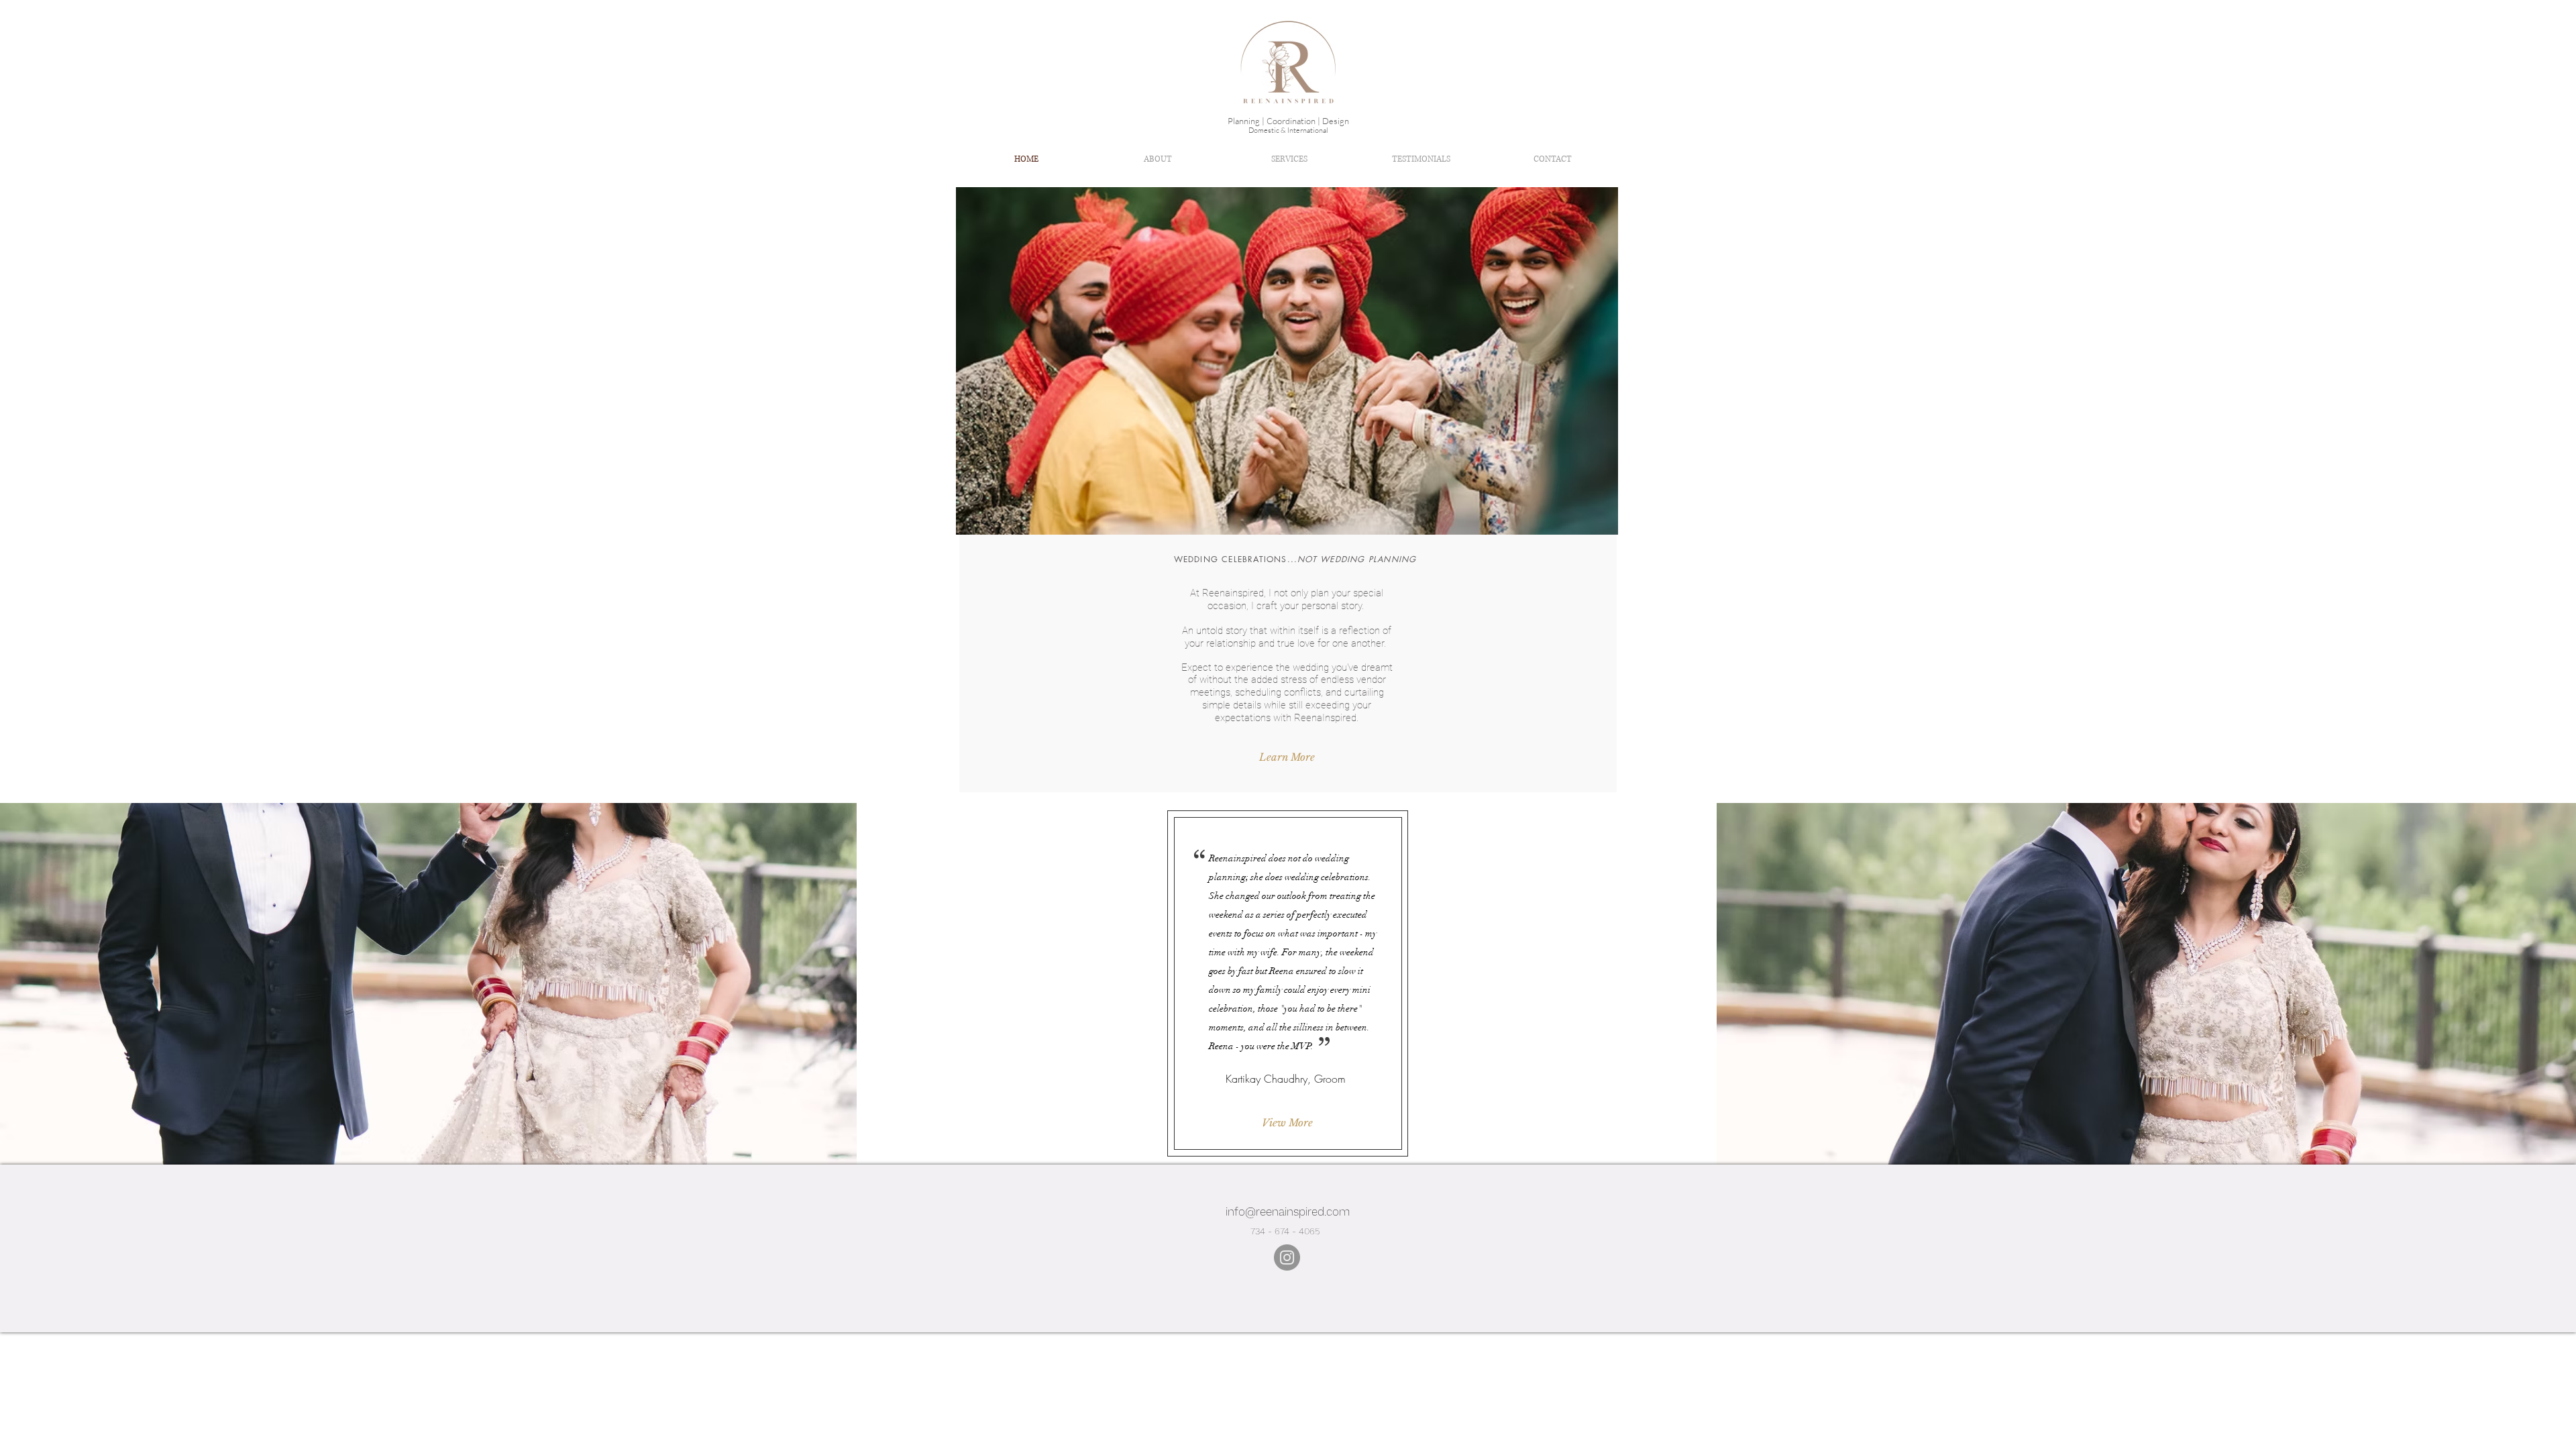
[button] (1309, 361)
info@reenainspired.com (1288, 1212)
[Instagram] (1287, 1257)
